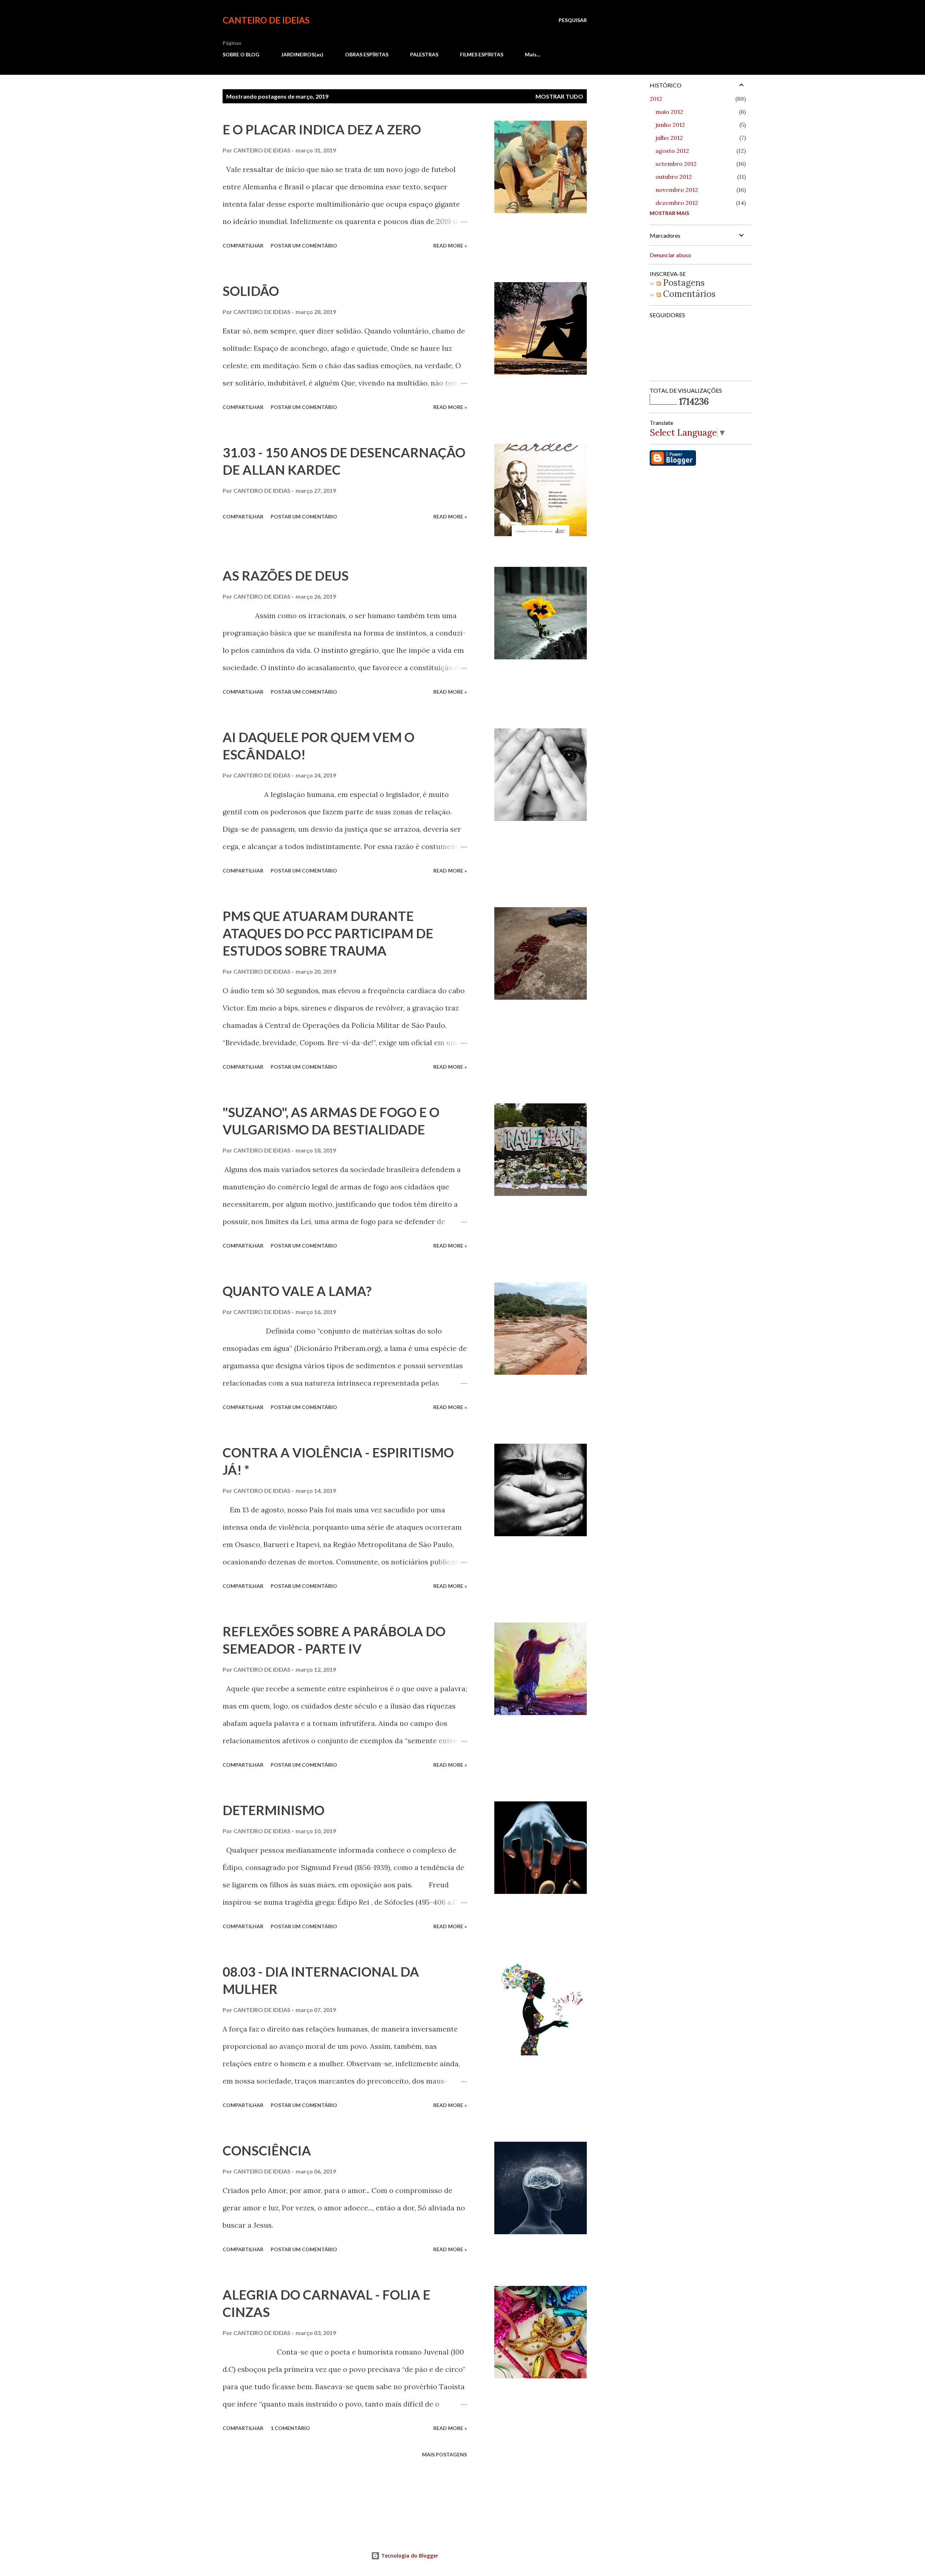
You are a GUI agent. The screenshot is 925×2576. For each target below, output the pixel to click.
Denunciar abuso (670, 255)
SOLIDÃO (251, 291)
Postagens (683, 283)
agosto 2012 (672, 151)
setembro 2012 (676, 164)
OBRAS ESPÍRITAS (367, 54)
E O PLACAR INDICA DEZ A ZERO (322, 129)
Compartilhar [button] (243, 245)
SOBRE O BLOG (241, 54)
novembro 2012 (677, 190)
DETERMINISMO (274, 1810)
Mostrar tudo (559, 96)
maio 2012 (669, 112)
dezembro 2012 (677, 203)
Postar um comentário (304, 245)
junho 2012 (670, 125)
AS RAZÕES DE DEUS (286, 576)
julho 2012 (669, 138)
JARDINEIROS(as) (302, 54)
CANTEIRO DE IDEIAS (266, 20)
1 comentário (290, 2428)
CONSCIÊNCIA (267, 2150)
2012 (656, 99)
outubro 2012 (674, 177)
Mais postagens (444, 2454)
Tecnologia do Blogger (409, 2556)
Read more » (450, 245)
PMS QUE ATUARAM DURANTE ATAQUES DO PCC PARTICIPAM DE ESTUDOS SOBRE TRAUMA (328, 933)
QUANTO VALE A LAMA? (297, 1291)
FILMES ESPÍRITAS (482, 54)
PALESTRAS (424, 54)
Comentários (688, 294)
